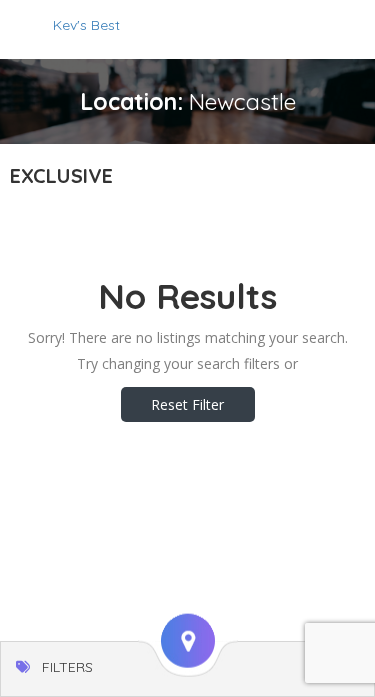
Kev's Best (86, 25)
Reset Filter (187, 404)
